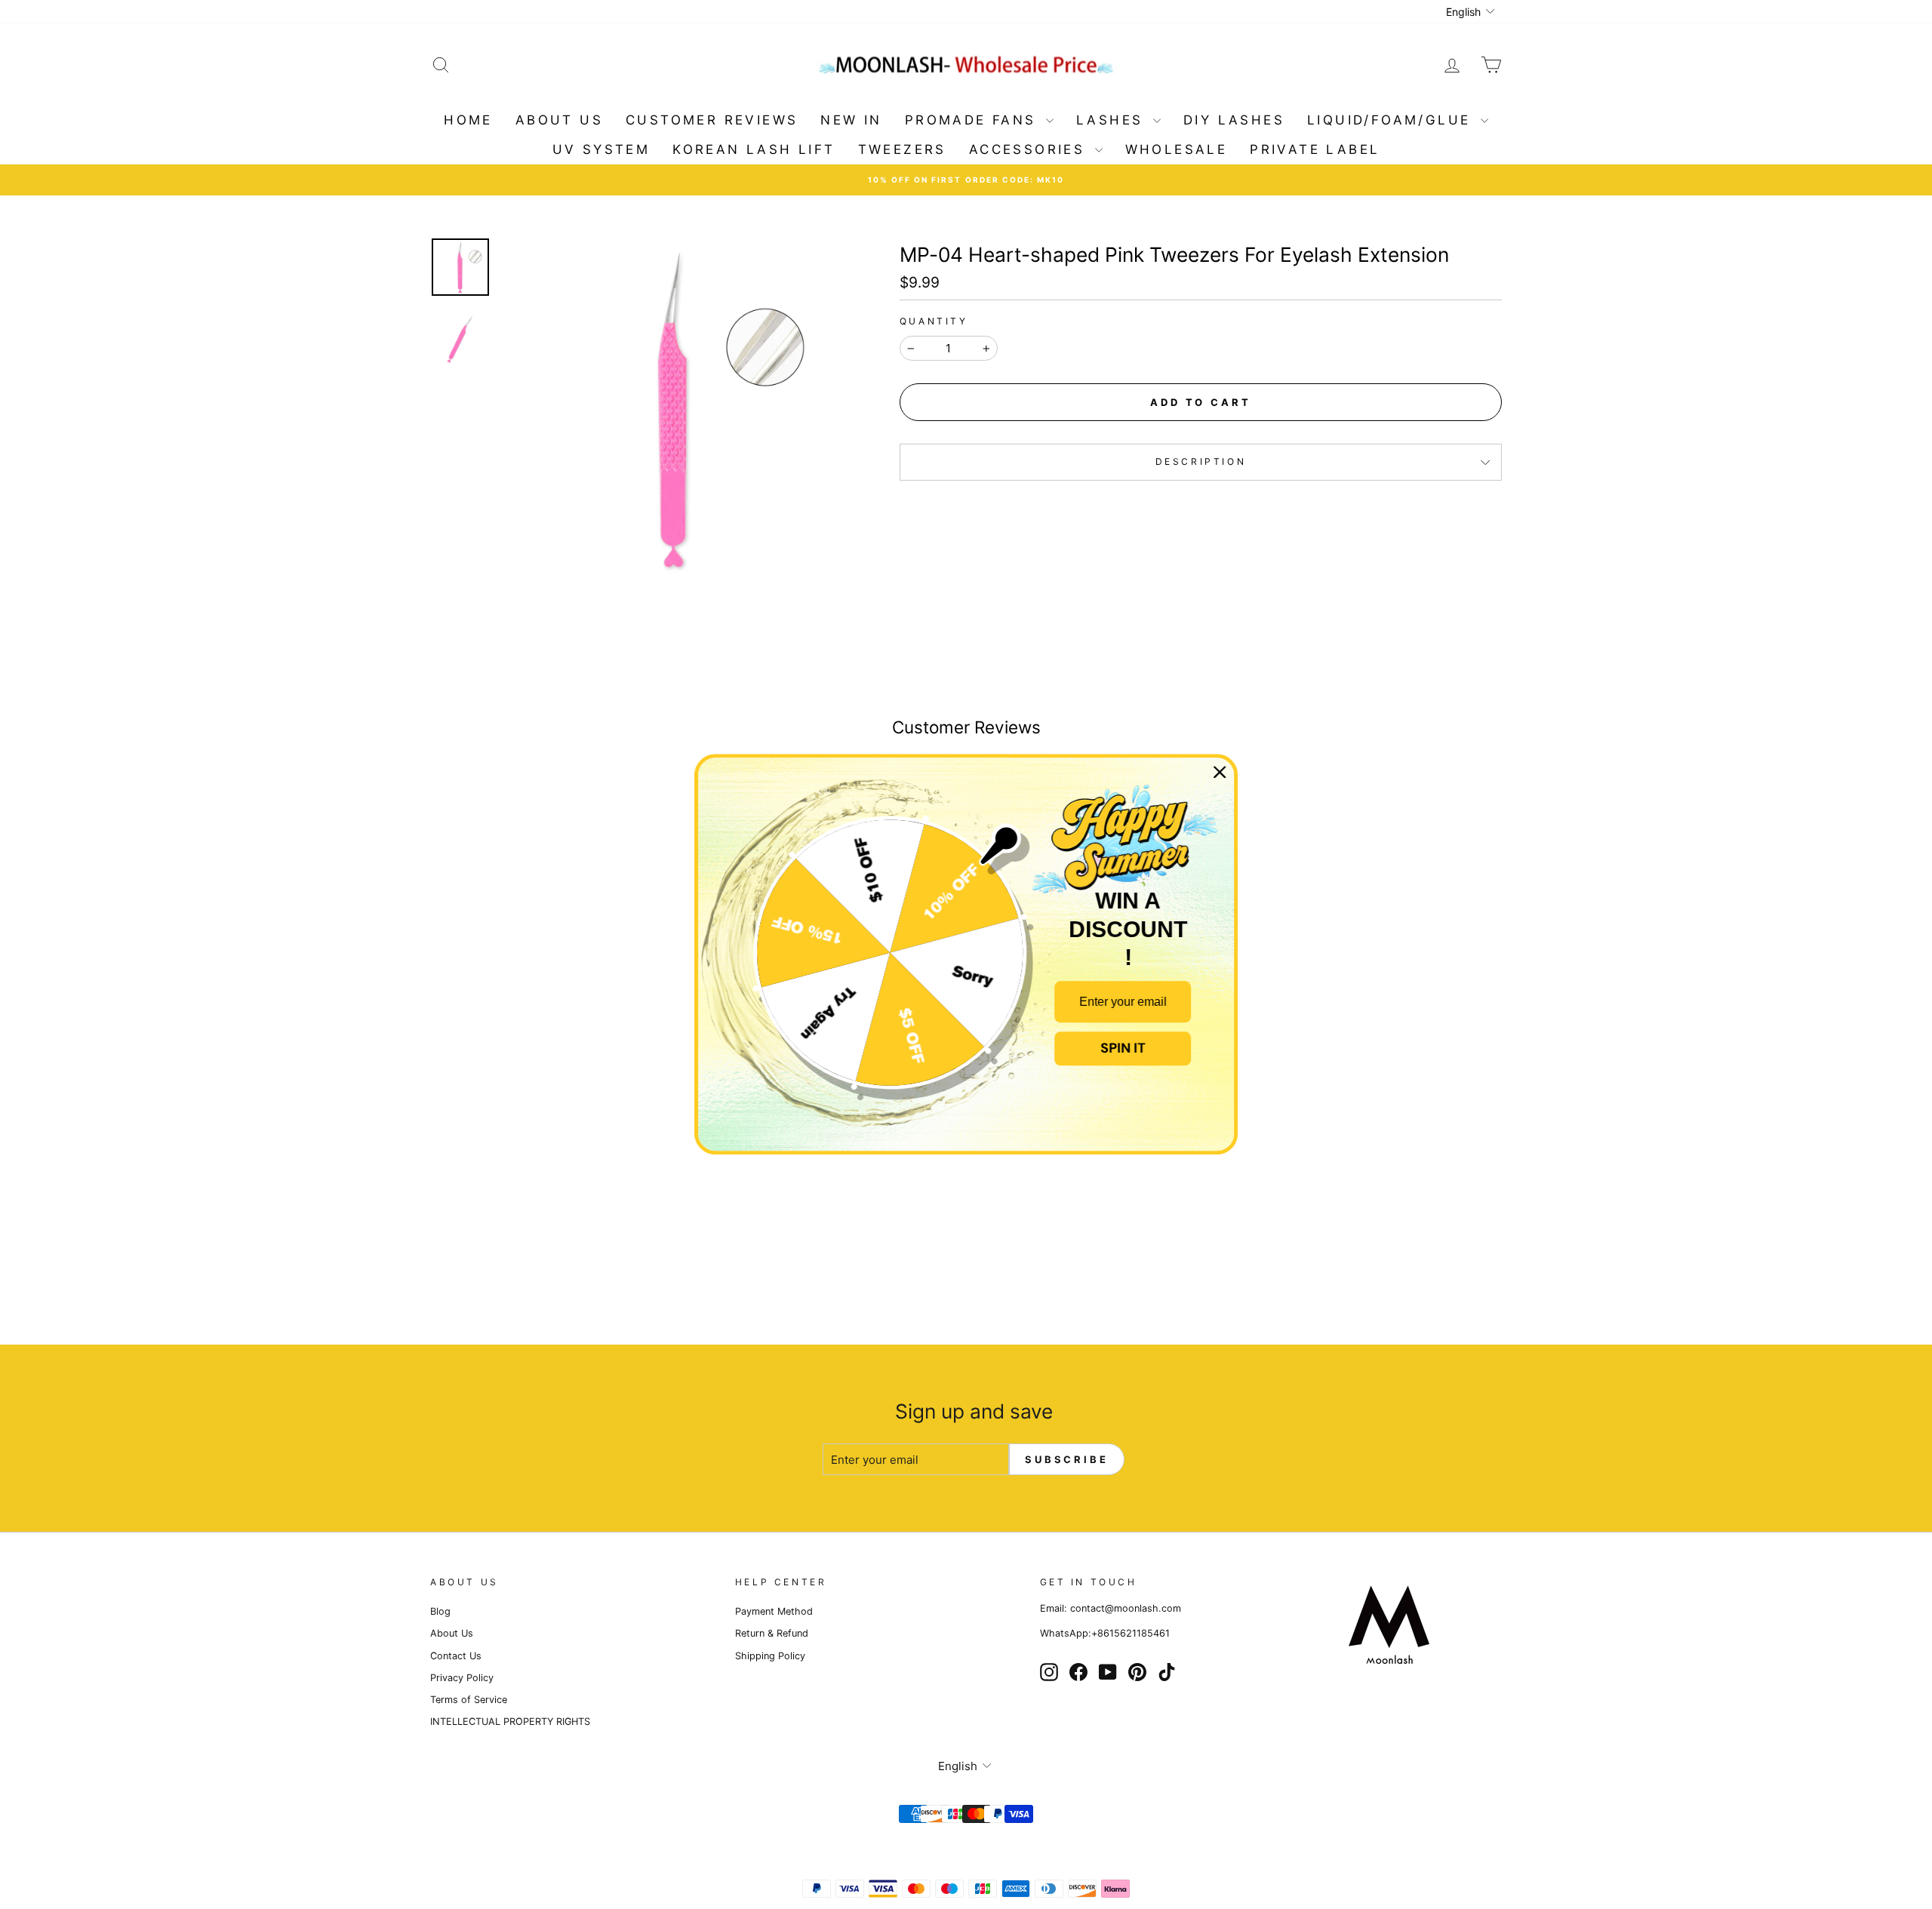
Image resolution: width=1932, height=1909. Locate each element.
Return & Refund (772, 1633)
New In (851, 120)
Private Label (1315, 149)
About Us (559, 120)
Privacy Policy (462, 1678)
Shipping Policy (770, 1656)
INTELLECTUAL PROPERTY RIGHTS (510, 1721)
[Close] (1220, 772)
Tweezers (902, 149)
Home (468, 120)
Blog (440, 1611)
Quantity (934, 321)
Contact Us (456, 1656)
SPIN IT (1123, 1048)
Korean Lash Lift (754, 149)
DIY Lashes (1234, 120)
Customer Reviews (712, 120)
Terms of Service (469, 1700)
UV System (601, 149)
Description (1201, 461)
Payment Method (774, 1611)
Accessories (1030, 149)
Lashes (1113, 120)
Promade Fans (974, 120)
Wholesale (1177, 149)
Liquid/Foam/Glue (1392, 120)
